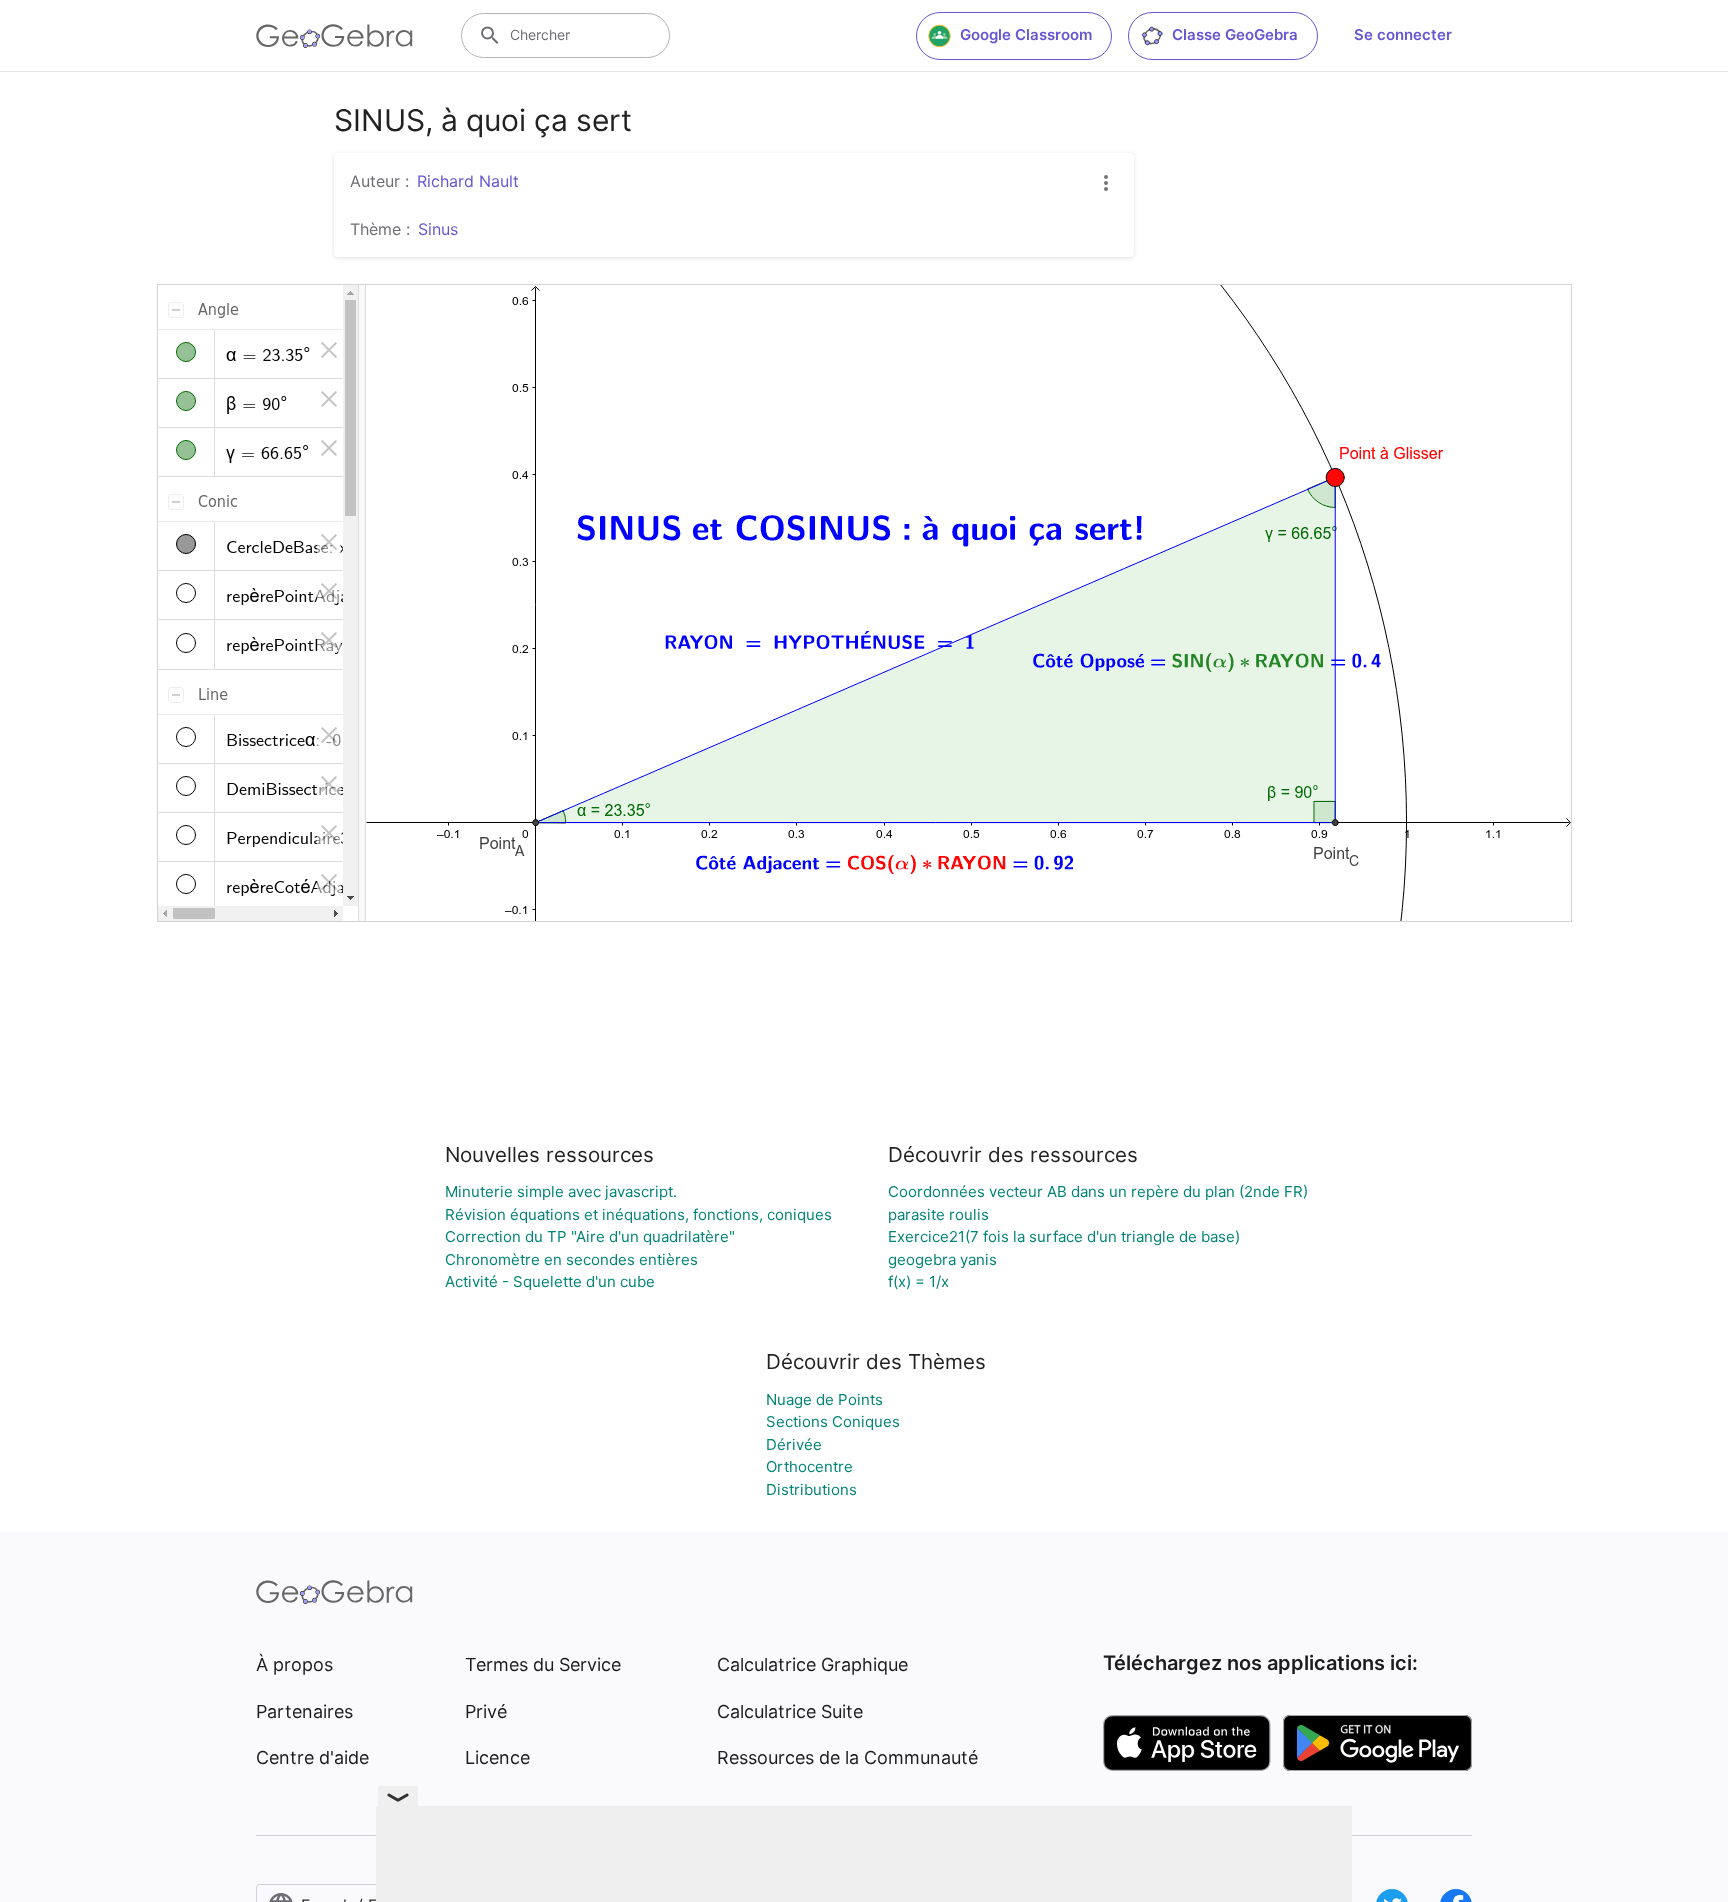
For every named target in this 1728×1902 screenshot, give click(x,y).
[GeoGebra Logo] (334, 36)
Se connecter (1403, 34)
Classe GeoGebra (1235, 34)
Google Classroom (1026, 34)
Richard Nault (468, 181)
